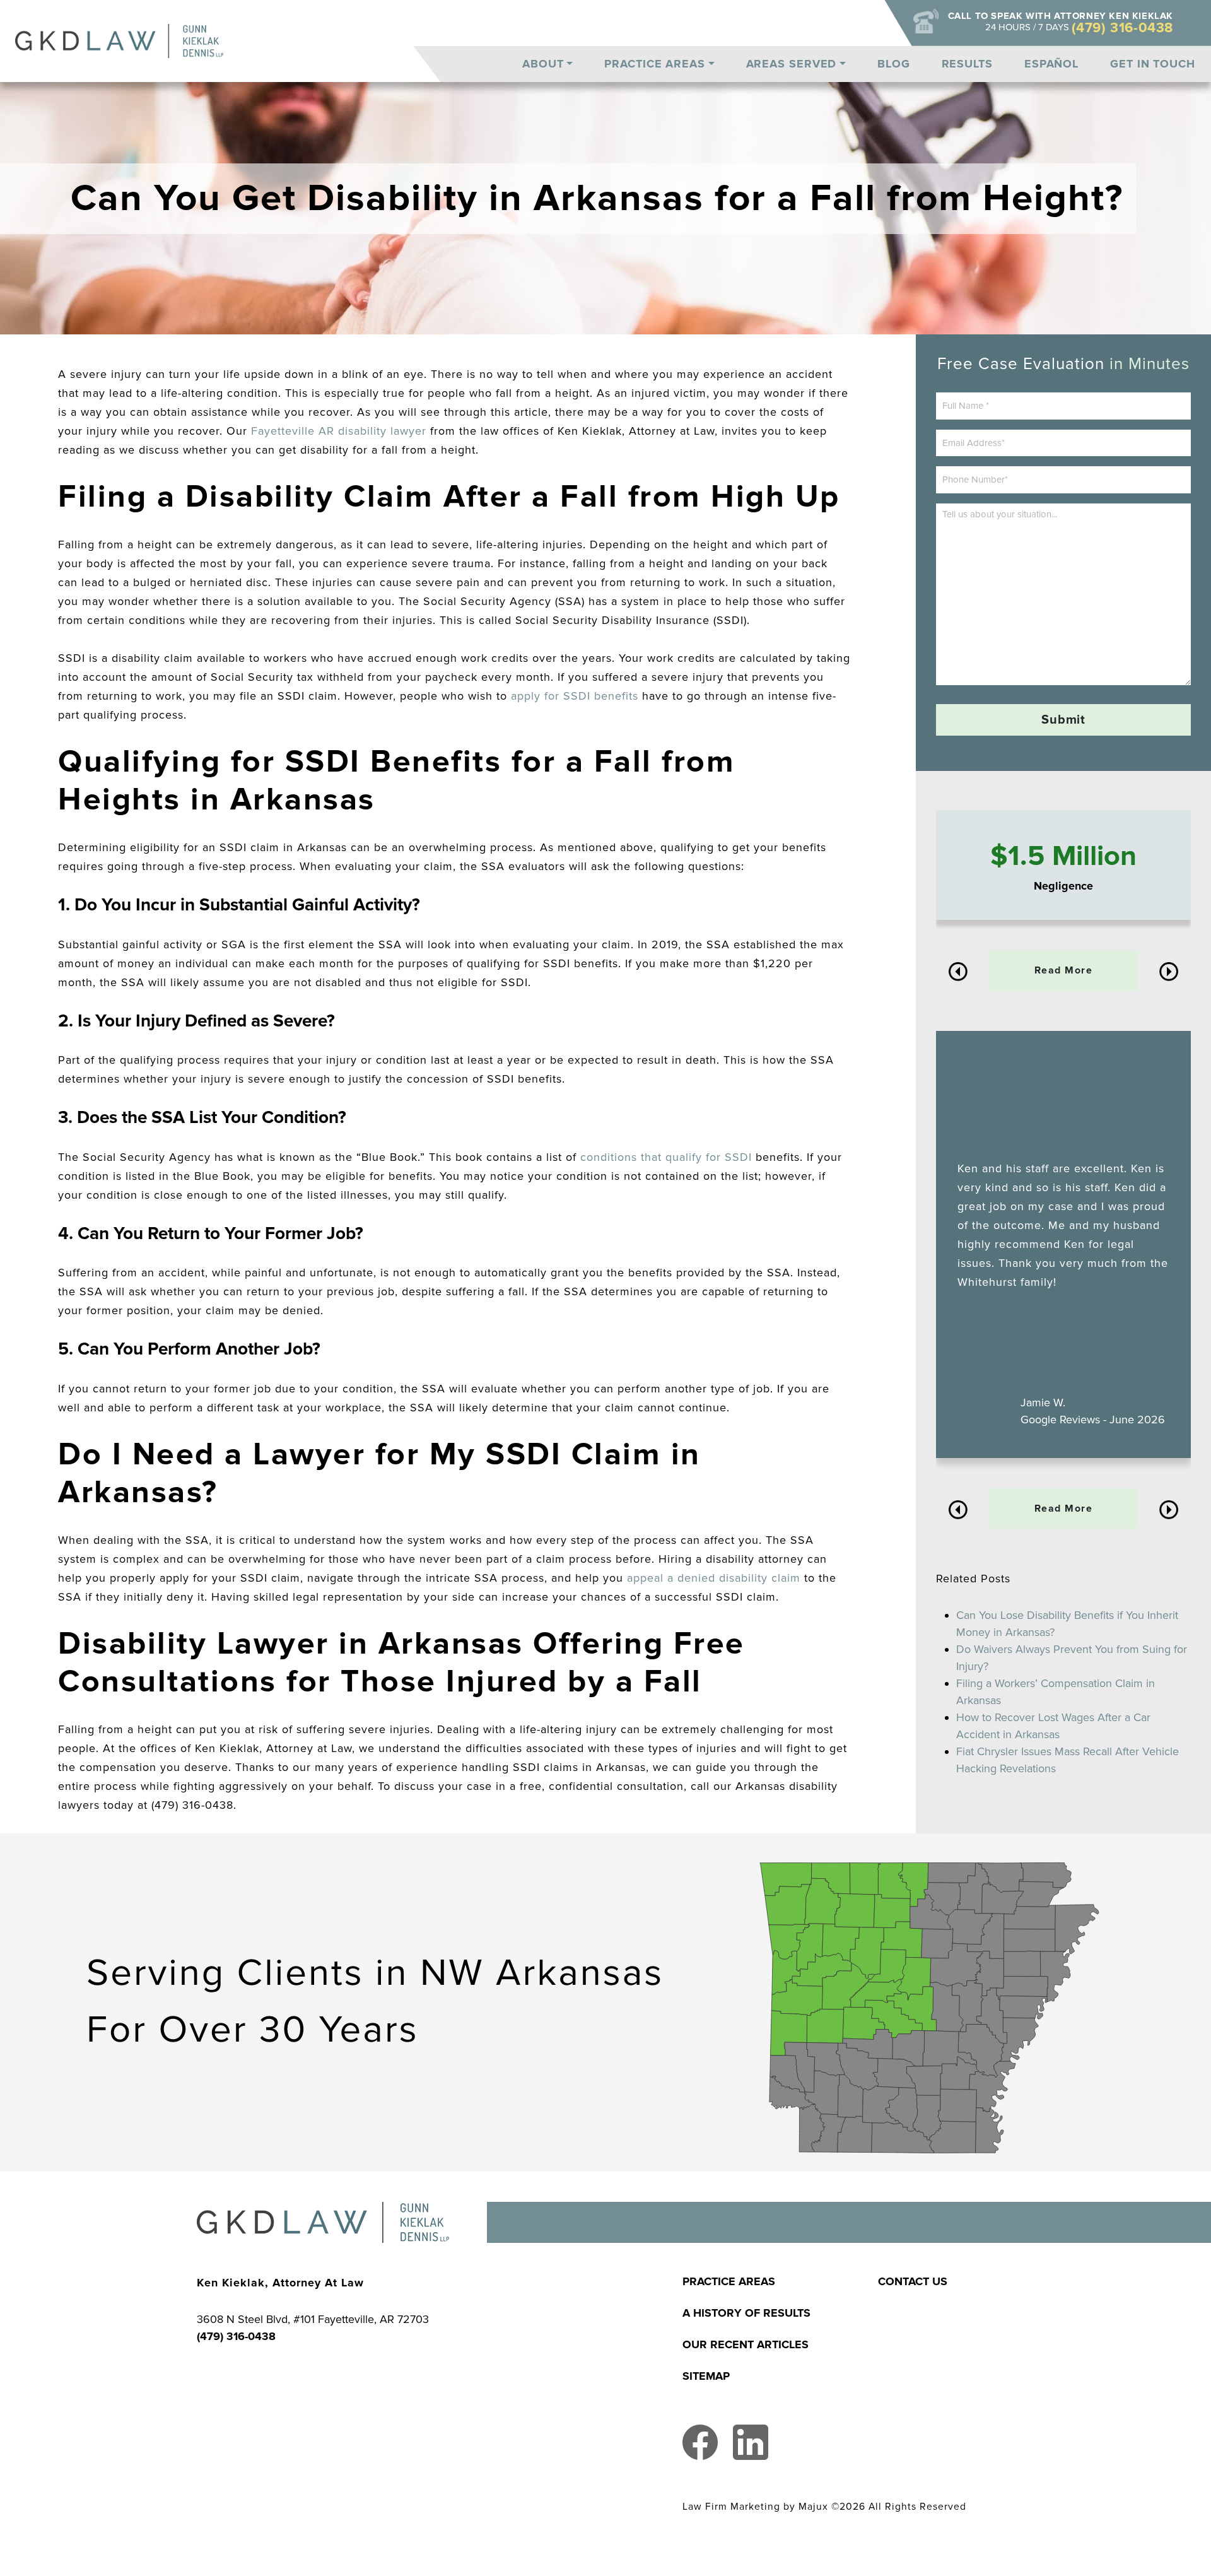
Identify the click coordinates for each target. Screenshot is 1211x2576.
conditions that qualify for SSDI (666, 1157)
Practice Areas (655, 64)
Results (967, 64)
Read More (1064, 970)
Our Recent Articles (746, 2344)
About (543, 64)
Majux (813, 2507)
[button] (958, 972)
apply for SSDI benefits (575, 696)
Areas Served (792, 64)
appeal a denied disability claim (714, 1578)
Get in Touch (1153, 64)
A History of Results (746, 2313)
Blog (894, 64)
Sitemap (706, 2376)
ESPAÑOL (1051, 64)
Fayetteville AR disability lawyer (339, 431)
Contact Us (913, 2281)
